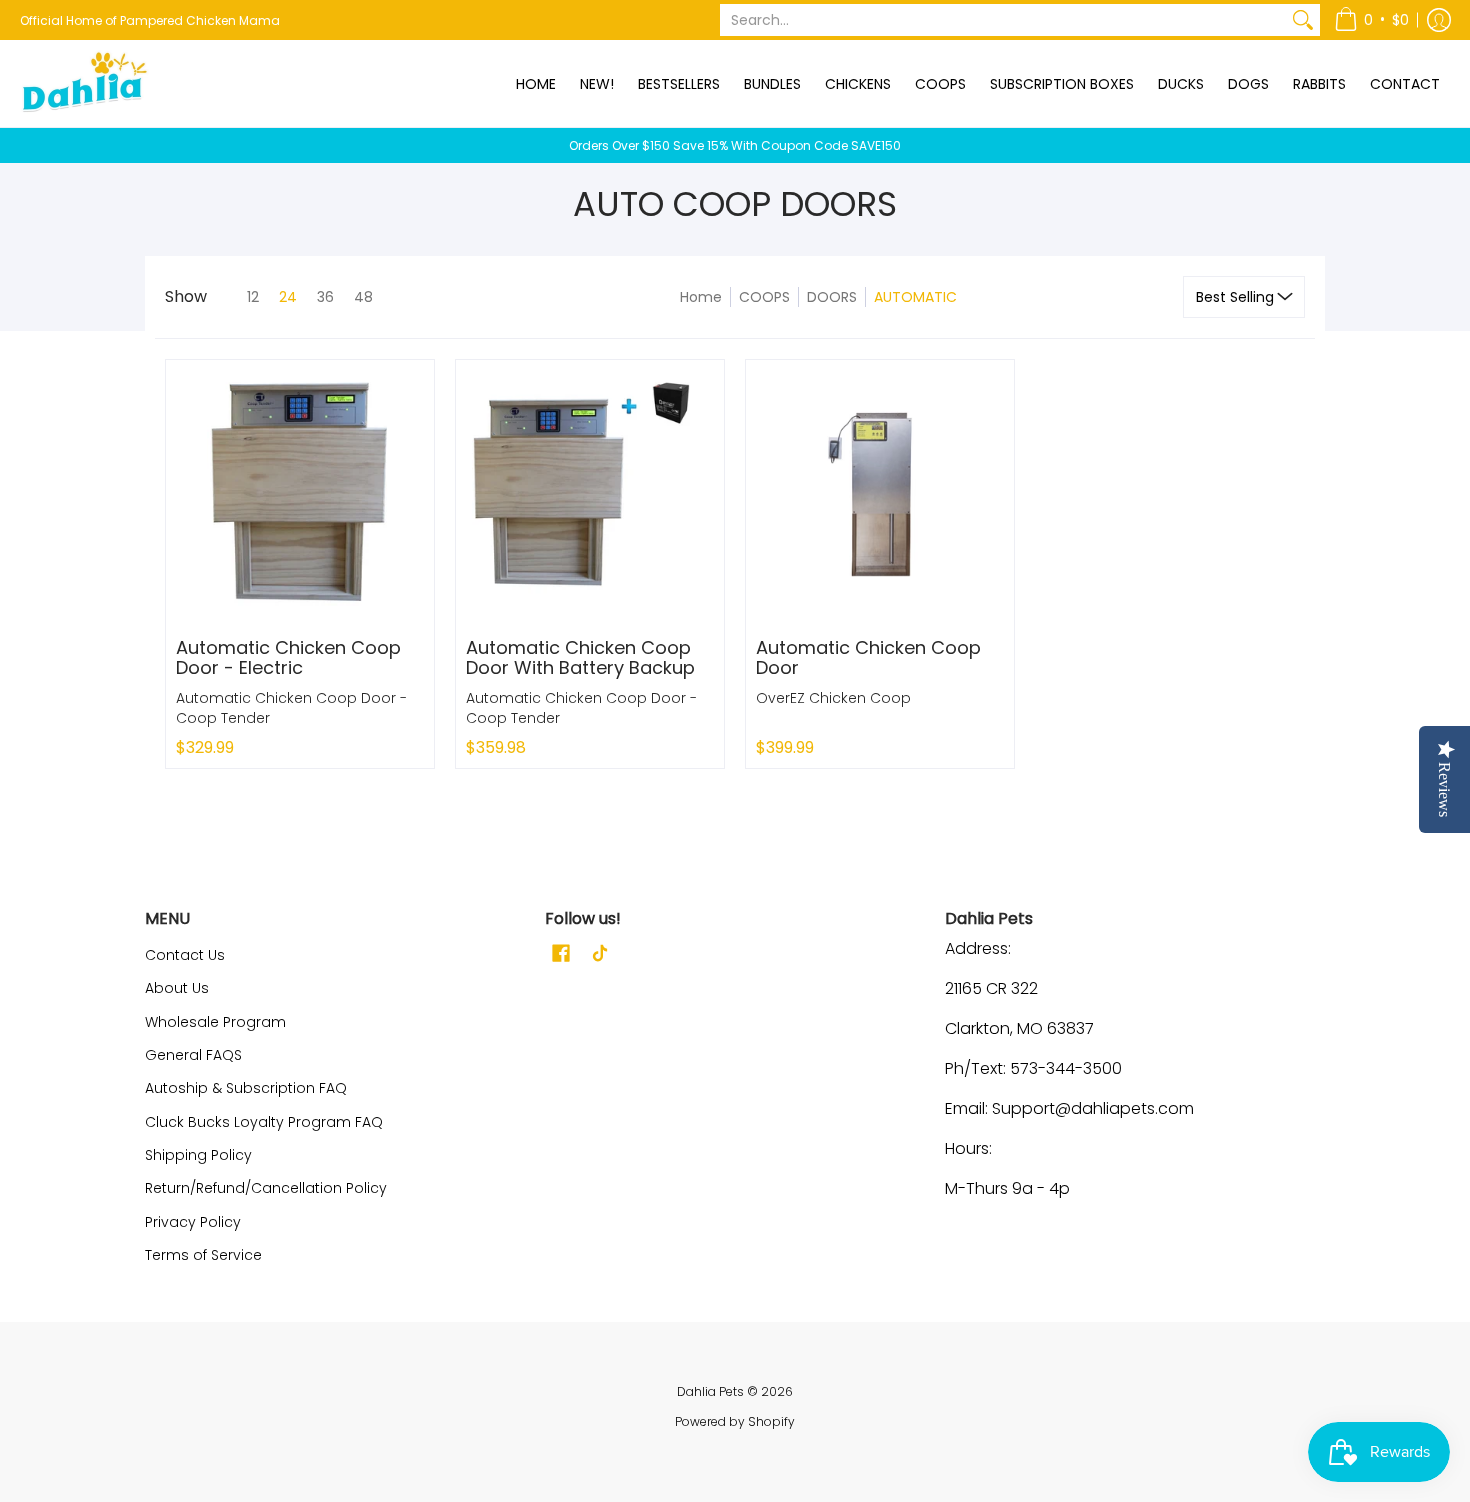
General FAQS (193, 1055)
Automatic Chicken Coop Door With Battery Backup (580, 657)
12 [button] (253, 297)
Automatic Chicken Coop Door (868, 657)
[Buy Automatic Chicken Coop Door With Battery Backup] (590, 494)
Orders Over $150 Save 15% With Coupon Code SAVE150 (735, 145)
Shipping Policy (198, 1155)
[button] (1371, 20)
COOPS (764, 297)
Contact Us (185, 955)
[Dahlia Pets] (85, 83)
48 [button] (363, 297)
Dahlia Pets (710, 1391)
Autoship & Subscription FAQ (246, 1088)
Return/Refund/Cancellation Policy (266, 1188)
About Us (177, 988)
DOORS (832, 297)
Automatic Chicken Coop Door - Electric (288, 657)
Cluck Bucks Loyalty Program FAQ (264, 1122)
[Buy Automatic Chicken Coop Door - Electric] (300, 494)
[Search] (1303, 20)
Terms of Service (203, 1255)
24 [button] (288, 297)
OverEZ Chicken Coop (833, 698)
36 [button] (325, 297)
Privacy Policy (193, 1222)
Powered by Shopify (735, 1421)
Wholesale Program (215, 1022)
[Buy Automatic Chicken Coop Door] (880, 494)
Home (701, 297)
